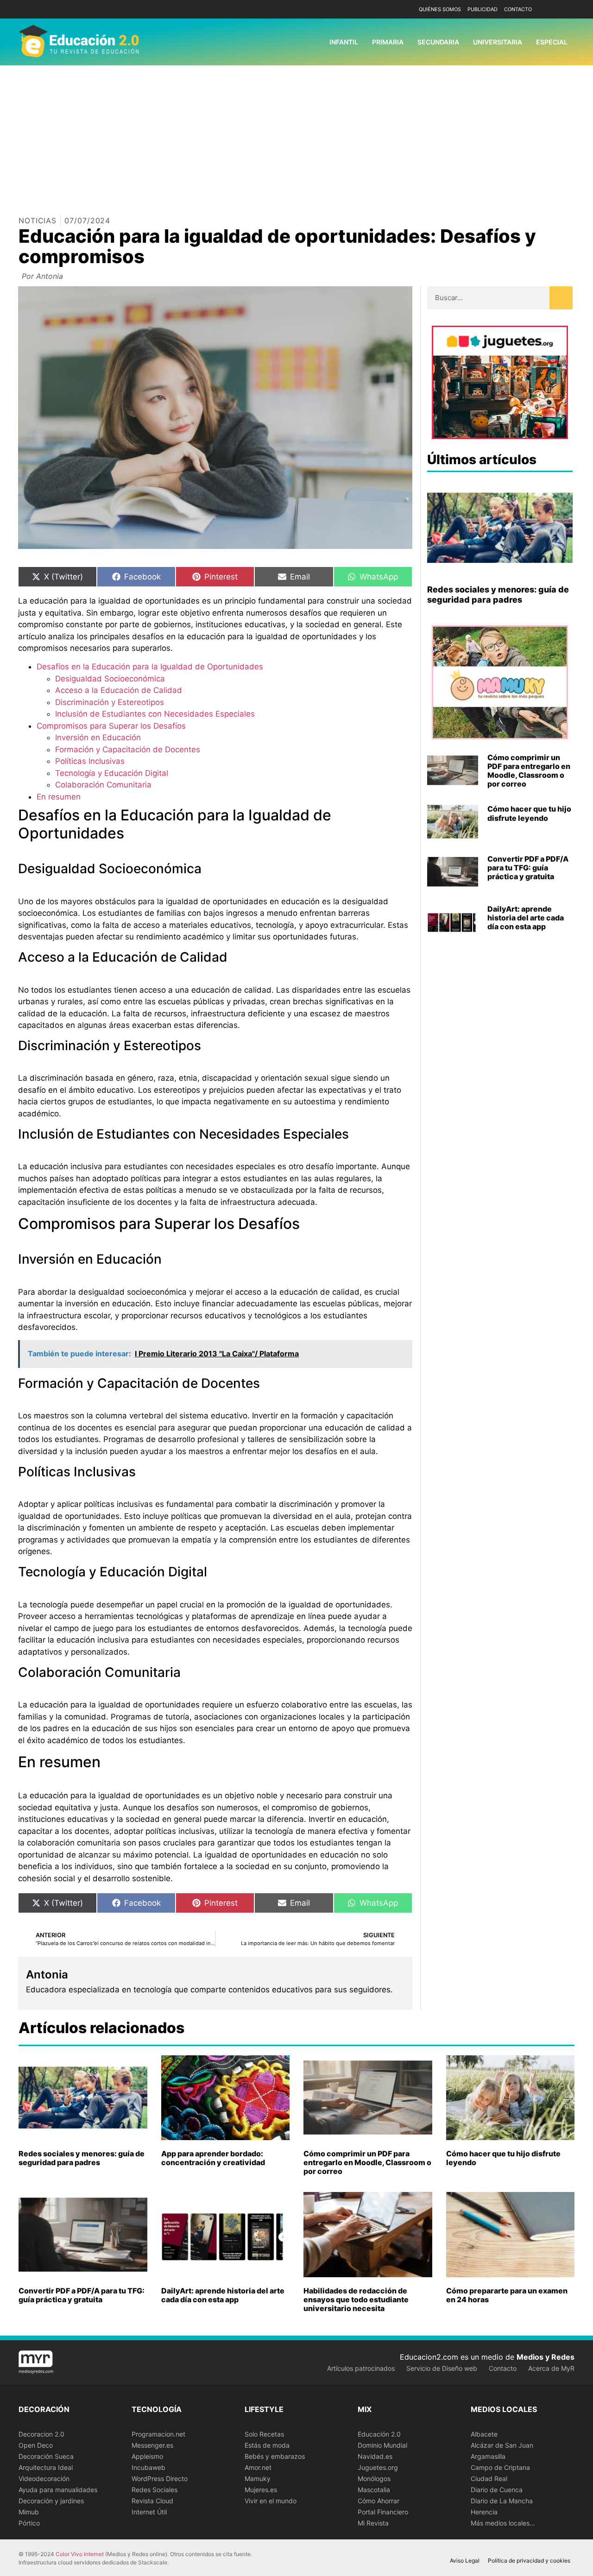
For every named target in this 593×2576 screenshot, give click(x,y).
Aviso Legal (465, 2560)
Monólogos (374, 2478)
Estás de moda (267, 2445)
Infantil (344, 42)
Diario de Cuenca (497, 2490)
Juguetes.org (378, 2467)
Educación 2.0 (379, 2434)
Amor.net (258, 2467)
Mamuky (258, 2478)
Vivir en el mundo (271, 2501)
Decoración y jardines (51, 2501)
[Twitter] (566, 9)
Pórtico (29, 2523)
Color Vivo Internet (80, 2554)
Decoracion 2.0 (41, 2434)
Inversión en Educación (98, 737)
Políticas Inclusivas (90, 761)
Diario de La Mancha (502, 2501)
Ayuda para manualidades (58, 2490)
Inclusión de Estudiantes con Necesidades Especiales (155, 714)
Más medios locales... (503, 2523)
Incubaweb (148, 2467)
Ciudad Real (489, 2478)
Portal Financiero (383, 2512)
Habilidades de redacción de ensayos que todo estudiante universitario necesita (356, 2299)
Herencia (484, 2512)
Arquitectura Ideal (46, 2467)
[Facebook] (552, 9)
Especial (552, 42)
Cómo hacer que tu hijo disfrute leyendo (529, 813)
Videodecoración (44, 2478)
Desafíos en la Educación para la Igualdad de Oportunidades (150, 667)
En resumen (59, 797)
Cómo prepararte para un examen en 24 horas (507, 2295)
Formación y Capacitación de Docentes (128, 749)
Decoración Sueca (46, 2456)
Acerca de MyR (551, 2368)
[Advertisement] (296, 135)
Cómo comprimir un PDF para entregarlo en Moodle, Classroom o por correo (529, 771)
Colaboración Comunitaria (103, 785)
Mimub (29, 2512)
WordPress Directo (160, 2478)
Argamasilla (488, 2456)
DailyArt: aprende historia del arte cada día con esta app (526, 918)
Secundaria (438, 42)
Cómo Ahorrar (379, 2501)
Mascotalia (374, 2490)
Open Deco (36, 2445)
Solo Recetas (264, 2434)
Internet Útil (149, 2512)
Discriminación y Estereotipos (110, 702)
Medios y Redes (546, 2357)
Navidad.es (375, 2456)
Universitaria (498, 42)
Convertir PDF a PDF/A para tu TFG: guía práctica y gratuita (528, 868)
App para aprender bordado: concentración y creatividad (213, 2158)
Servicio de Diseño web (442, 2368)
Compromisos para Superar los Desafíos (111, 726)
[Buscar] (561, 298)
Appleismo (147, 2456)
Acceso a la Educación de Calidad (119, 690)
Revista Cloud (152, 2501)
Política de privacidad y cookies (529, 2560)
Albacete (484, 2434)
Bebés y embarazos (275, 2456)
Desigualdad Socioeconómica (110, 679)
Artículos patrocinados (361, 2368)
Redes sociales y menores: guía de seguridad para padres (498, 595)
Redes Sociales (155, 2490)
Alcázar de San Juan (502, 2445)
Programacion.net (158, 2434)
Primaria (388, 42)
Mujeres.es (261, 2490)
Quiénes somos (440, 9)
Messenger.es (152, 2445)
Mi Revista (373, 2523)
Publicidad (483, 9)
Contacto (518, 9)
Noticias (38, 220)
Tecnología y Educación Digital (112, 773)
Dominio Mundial (382, 2445)
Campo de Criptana (500, 2467)
